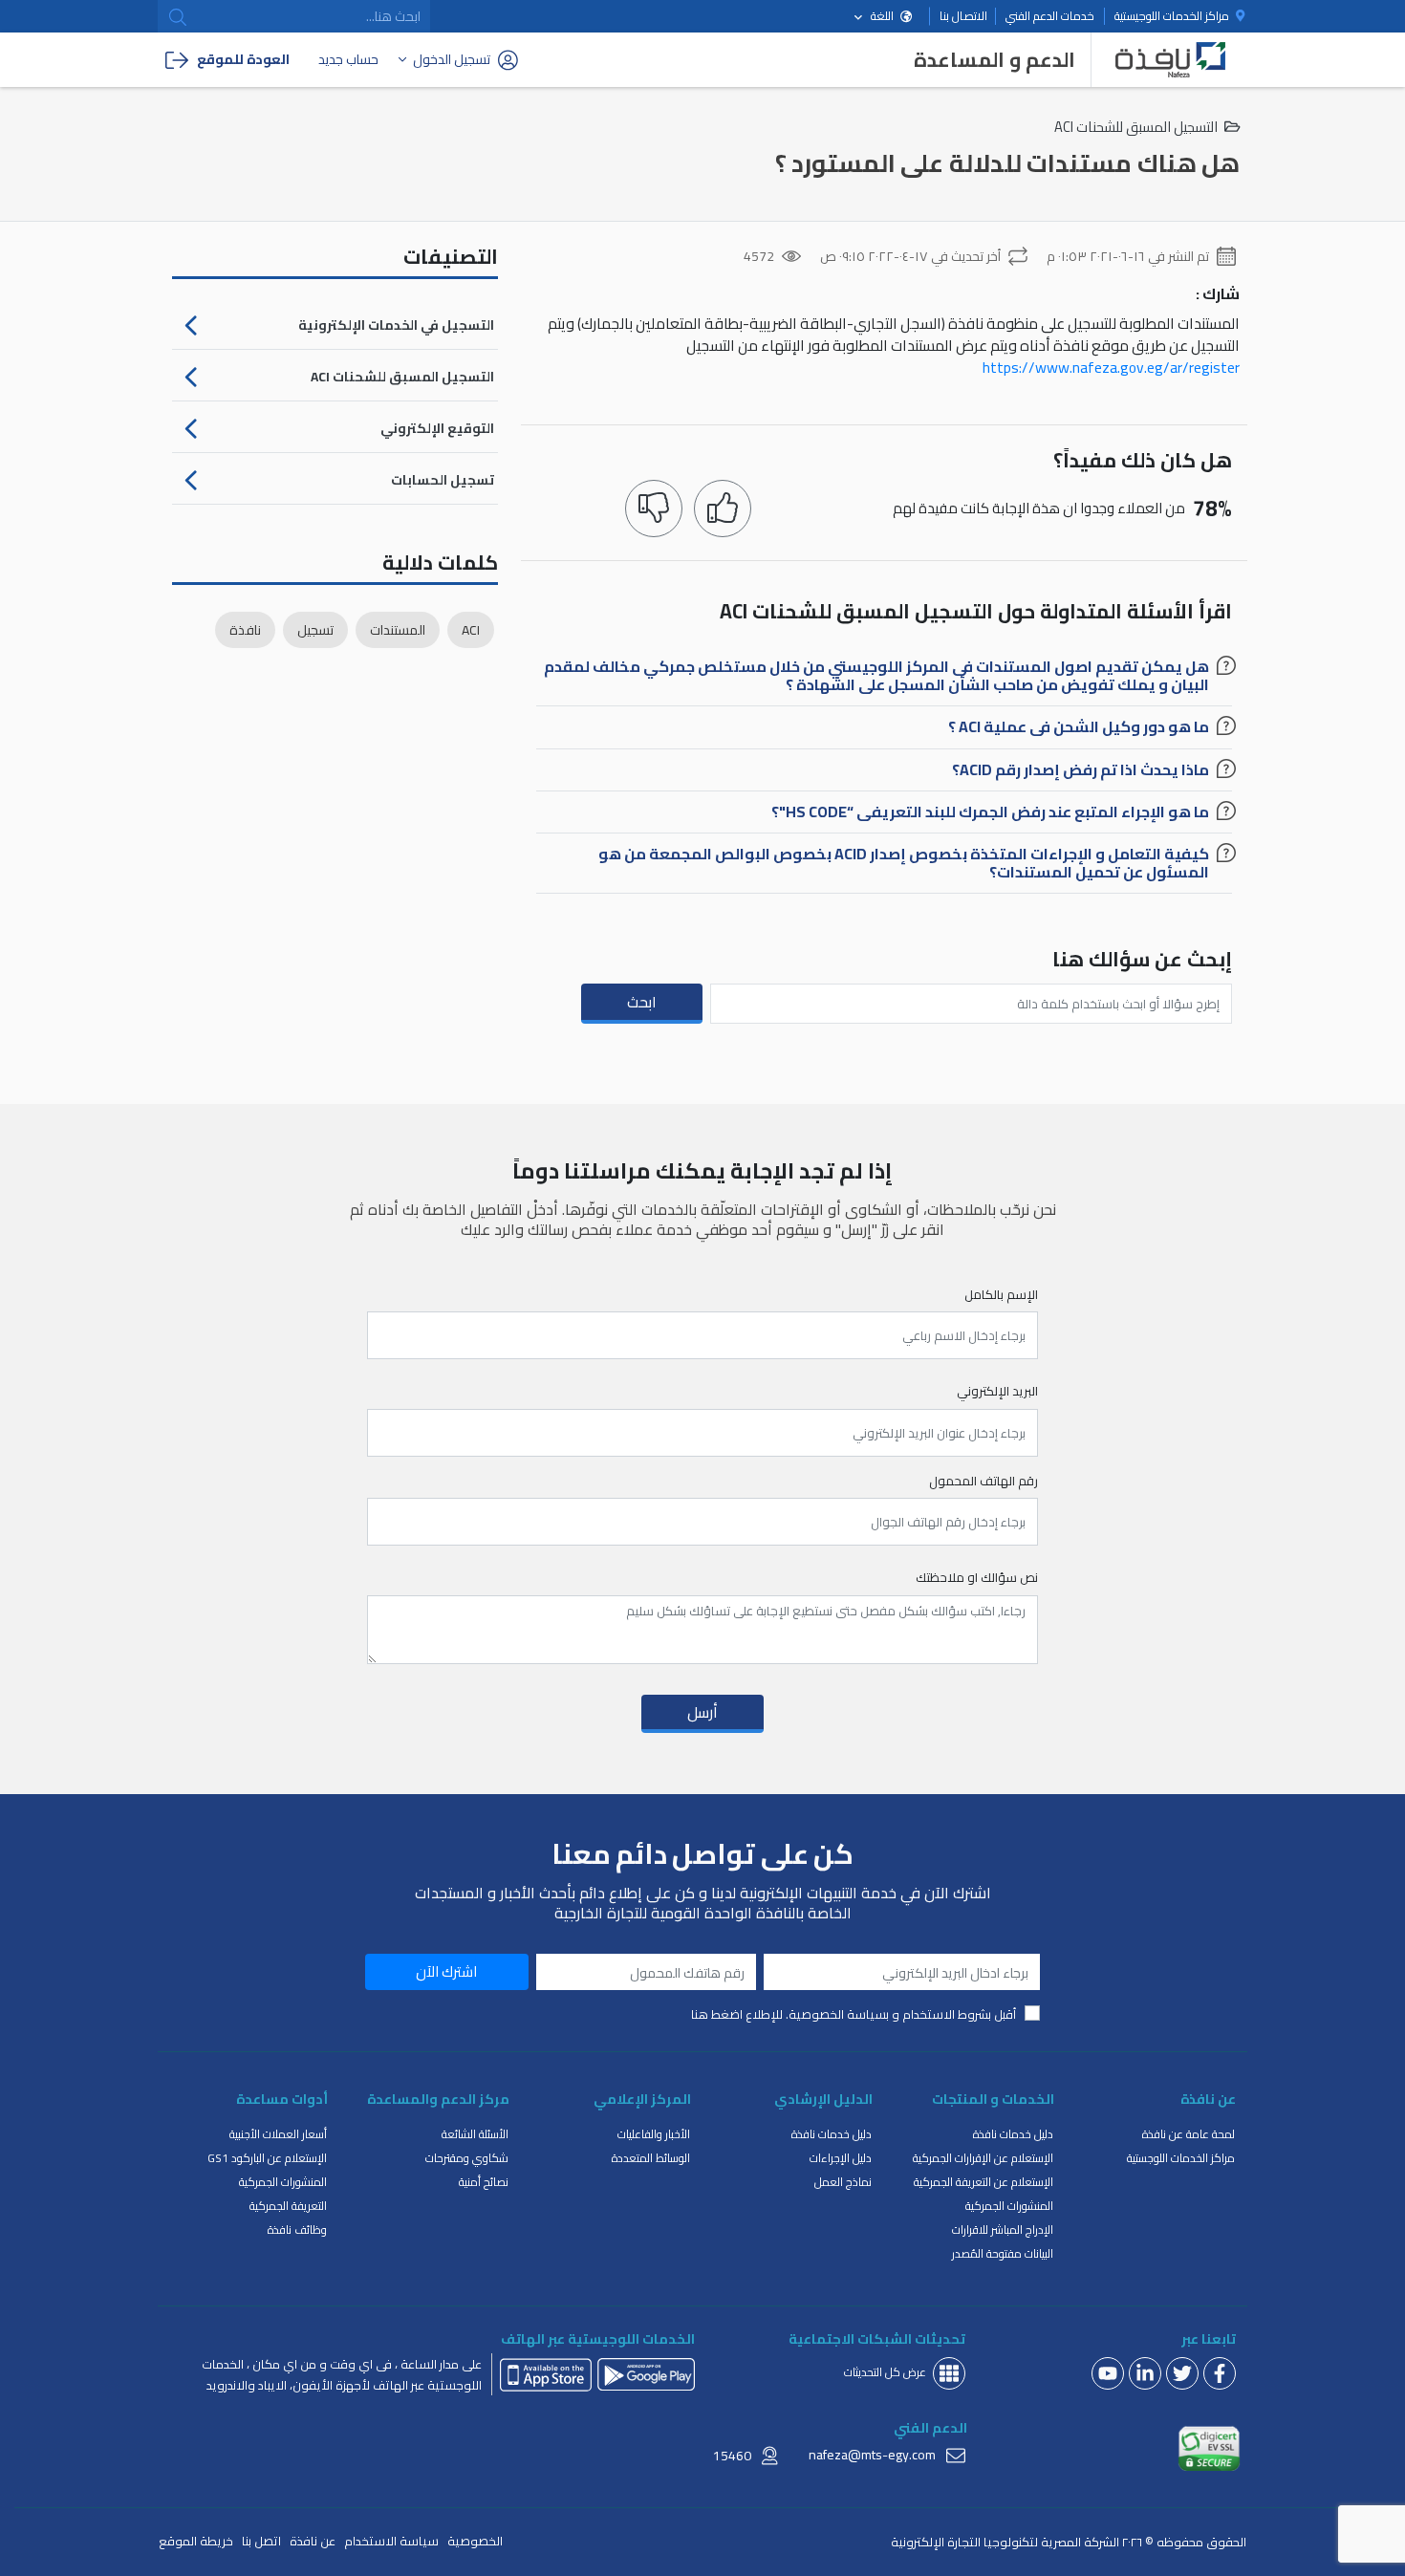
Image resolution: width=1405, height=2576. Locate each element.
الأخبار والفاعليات (654, 2134)
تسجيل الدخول (452, 59)
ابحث (642, 1002)
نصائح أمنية (484, 2182)
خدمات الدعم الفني (1050, 17)
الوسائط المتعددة (651, 2158)
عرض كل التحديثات (885, 2372)
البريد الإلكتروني (997, 1392)
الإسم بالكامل (1001, 1295)
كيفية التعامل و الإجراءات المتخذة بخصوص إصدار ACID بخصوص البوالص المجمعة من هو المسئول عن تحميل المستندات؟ (904, 866)
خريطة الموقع (196, 2541)
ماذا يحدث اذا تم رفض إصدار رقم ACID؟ (1081, 772)
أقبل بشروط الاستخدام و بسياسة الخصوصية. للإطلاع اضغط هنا (854, 2014)
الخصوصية (475, 2541)
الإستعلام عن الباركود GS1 (267, 2158)
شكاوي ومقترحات (467, 2158)
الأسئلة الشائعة (475, 2134)
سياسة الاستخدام (391, 2541)
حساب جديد (348, 60)
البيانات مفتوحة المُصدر (1003, 2253)
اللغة (882, 16)
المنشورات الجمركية (1009, 2206)
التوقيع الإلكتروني (437, 428)
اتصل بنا (261, 2541)
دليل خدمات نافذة (1013, 2134)
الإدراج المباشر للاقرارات (1003, 2230)
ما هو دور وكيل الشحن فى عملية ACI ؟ (1079, 729)
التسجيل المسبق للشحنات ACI (402, 377)
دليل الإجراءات (841, 2158)
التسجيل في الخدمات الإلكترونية (396, 325)
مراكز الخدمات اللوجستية (1181, 2158)
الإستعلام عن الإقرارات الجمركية (983, 2158)
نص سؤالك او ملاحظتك (976, 1578)
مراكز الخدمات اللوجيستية (1173, 17)
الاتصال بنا (963, 17)
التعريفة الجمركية (288, 2206)
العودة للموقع (243, 60)
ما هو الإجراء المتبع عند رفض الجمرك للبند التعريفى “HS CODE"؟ (990, 814)
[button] (178, 17)
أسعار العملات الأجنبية (278, 2134)
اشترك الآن (446, 1971)
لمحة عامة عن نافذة (1189, 2134)
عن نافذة (313, 2541)
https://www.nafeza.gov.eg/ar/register (1111, 368)
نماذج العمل (843, 2182)
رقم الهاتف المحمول (983, 1482)
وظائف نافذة (297, 2230)
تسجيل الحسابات (443, 480)
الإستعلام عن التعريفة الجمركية (983, 2182)
